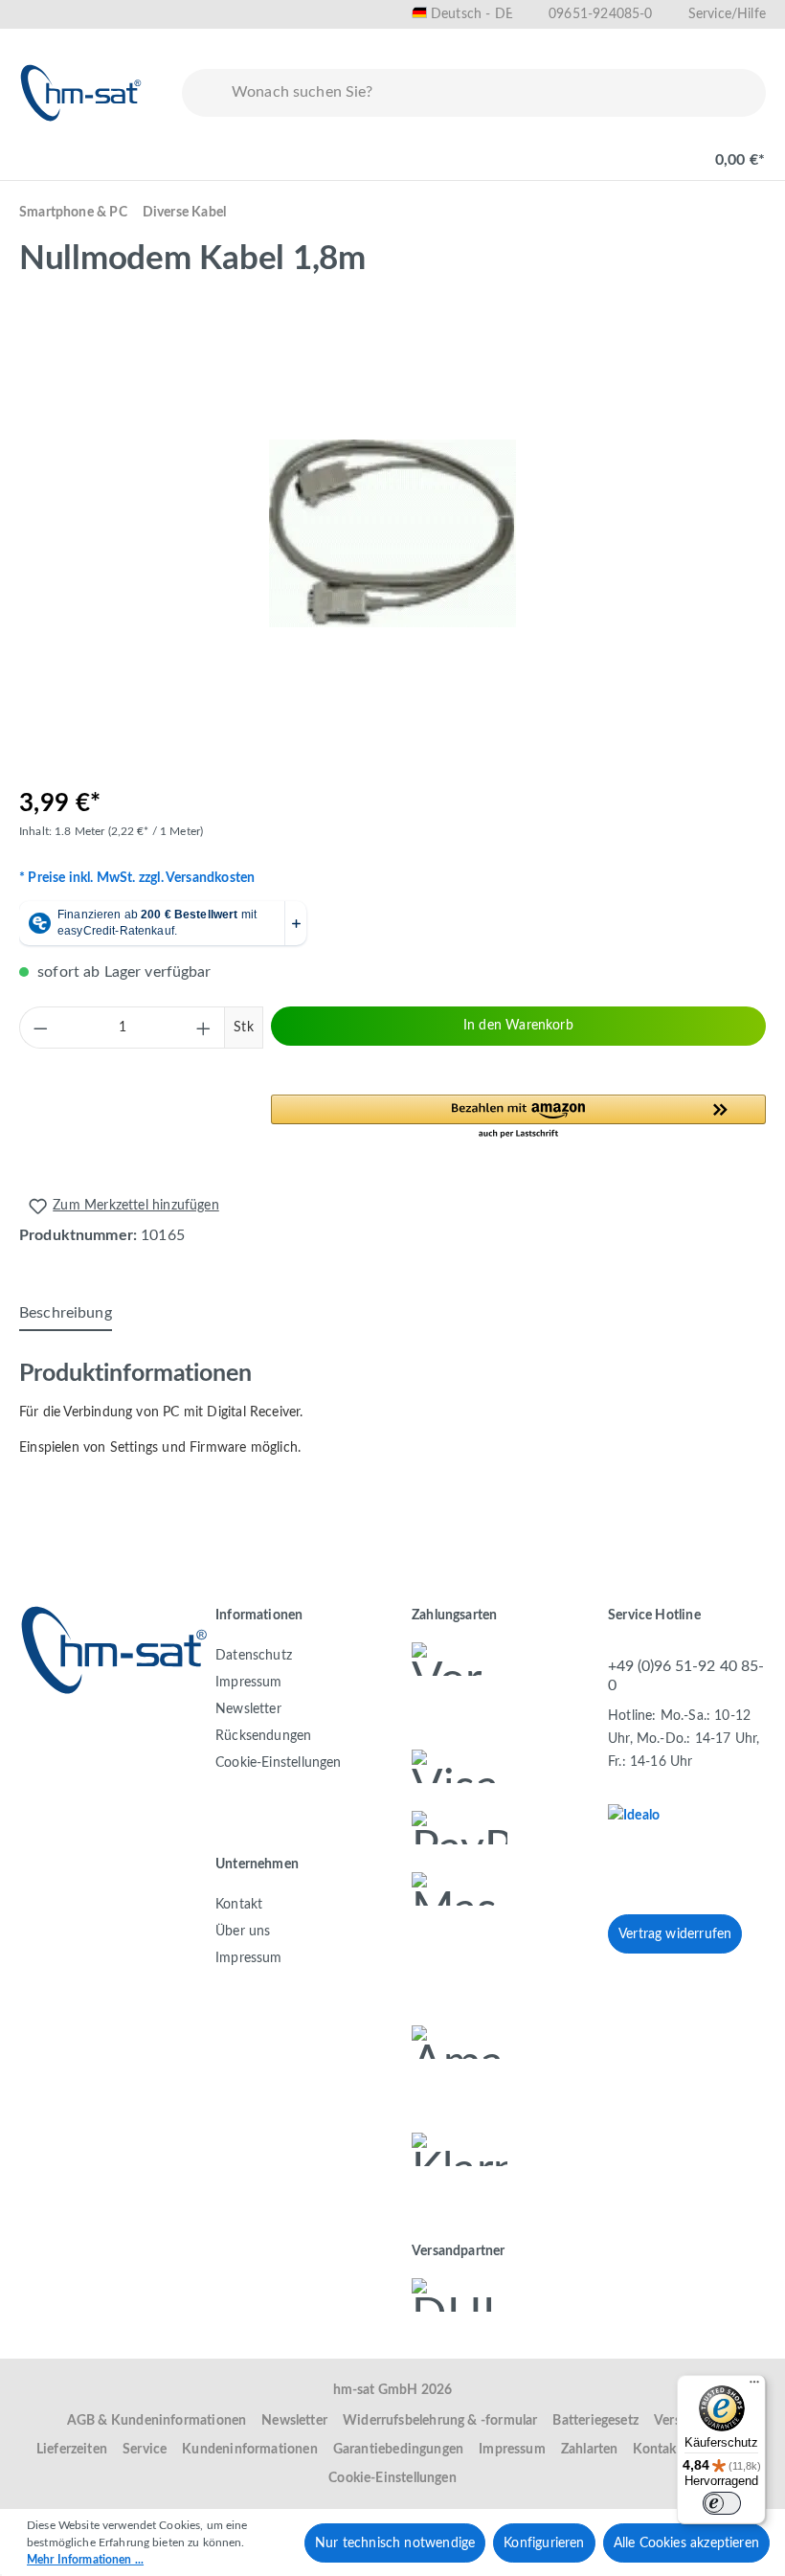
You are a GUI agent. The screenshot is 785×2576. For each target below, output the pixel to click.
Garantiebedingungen (398, 2450)
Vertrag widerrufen (675, 1934)
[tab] (66, 1314)
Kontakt (239, 1905)
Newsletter (248, 1709)
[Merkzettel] (595, 150)
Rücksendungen (263, 1736)
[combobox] (494, 93)
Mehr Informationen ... (85, 2560)
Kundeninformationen (249, 2450)
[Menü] (40, 150)
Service (145, 2450)
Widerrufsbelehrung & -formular (440, 2421)
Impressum (249, 1683)
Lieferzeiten (72, 2450)
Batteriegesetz (595, 2421)
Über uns (243, 1932)
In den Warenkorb (518, 1026)
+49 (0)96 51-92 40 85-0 (686, 1675)
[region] (392, 533)
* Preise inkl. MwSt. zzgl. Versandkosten (137, 878)
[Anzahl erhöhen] (204, 1028)
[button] (518, 1118)
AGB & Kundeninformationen (157, 2421)
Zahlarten (590, 2450)
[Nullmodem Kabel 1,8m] (392, 533)
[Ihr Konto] (657, 150)
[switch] (722, 2503)
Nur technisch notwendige (395, 2543)
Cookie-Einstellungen (279, 1763)
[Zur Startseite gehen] (81, 93)
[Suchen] (203, 93)
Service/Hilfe (727, 14)
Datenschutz (254, 1656)
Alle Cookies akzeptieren (686, 2543)
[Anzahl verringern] (40, 1028)
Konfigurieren (544, 2543)
